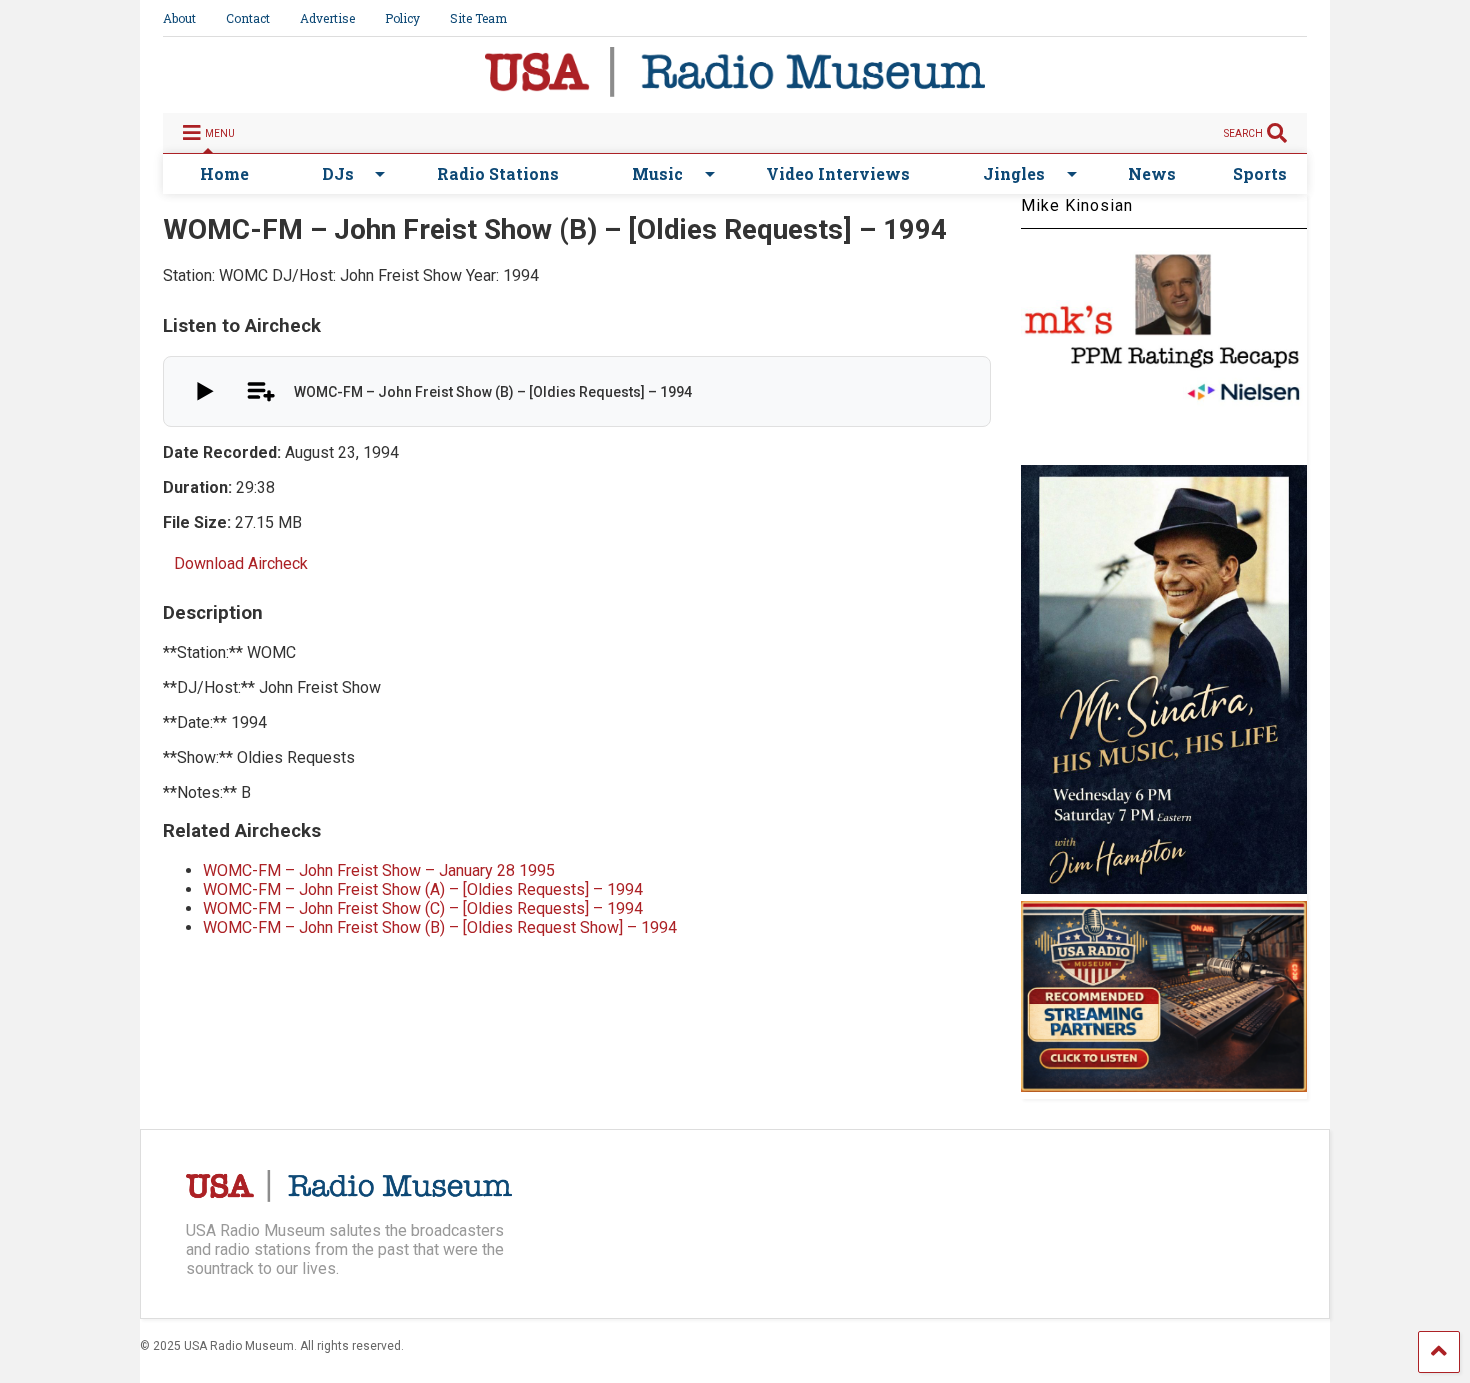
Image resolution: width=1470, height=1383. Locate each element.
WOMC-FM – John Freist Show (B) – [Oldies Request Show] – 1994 (440, 927)
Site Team (478, 18)
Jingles (1014, 173)
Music (657, 173)
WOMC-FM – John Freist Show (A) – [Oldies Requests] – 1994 (423, 889)
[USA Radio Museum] (735, 88)
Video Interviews (838, 173)
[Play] (202, 391)
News (1152, 173)
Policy (402, 18)
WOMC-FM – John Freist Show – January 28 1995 (379, 870)
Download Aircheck (241, 563)
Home (224, 173)
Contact (248, 18)
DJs (338, 173)
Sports (1260, 173)
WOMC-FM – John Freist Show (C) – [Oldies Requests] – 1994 (423, 908)
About (179, 18)
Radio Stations (498, 173)
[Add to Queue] (259, 391)
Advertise (327, 18)
